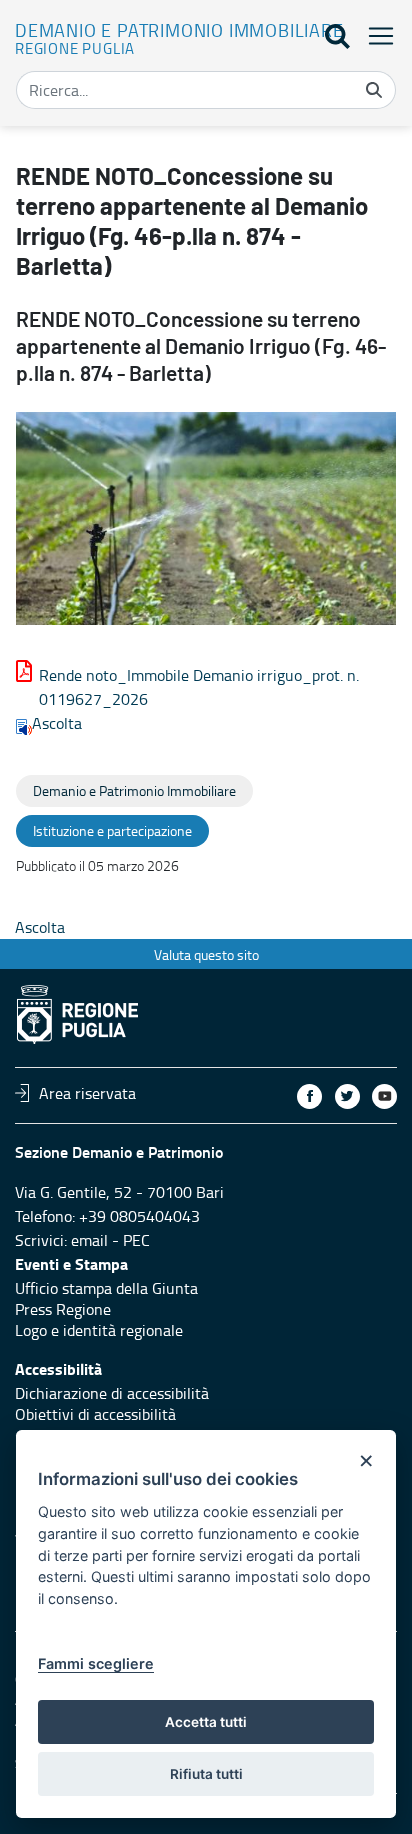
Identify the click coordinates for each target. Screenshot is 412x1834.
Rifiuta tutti (206, 1774)
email (89, 1240)
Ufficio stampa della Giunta (106, 1288)
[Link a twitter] (347, 1096)
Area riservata (87, 1093)
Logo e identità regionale (99, 1330)
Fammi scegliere (96, 1663)
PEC (136, 1240)
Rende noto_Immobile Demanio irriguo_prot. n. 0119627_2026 (199, 687)
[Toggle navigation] (375, 35)
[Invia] (374, 90)
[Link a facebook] (309, 1096)
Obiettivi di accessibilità (95, 1414)
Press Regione (63, 1309)
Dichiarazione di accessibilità (112, 1393)
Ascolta (57, 723)
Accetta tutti (206, 1722)
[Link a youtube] (384, 1096)
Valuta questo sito (206, 954)
